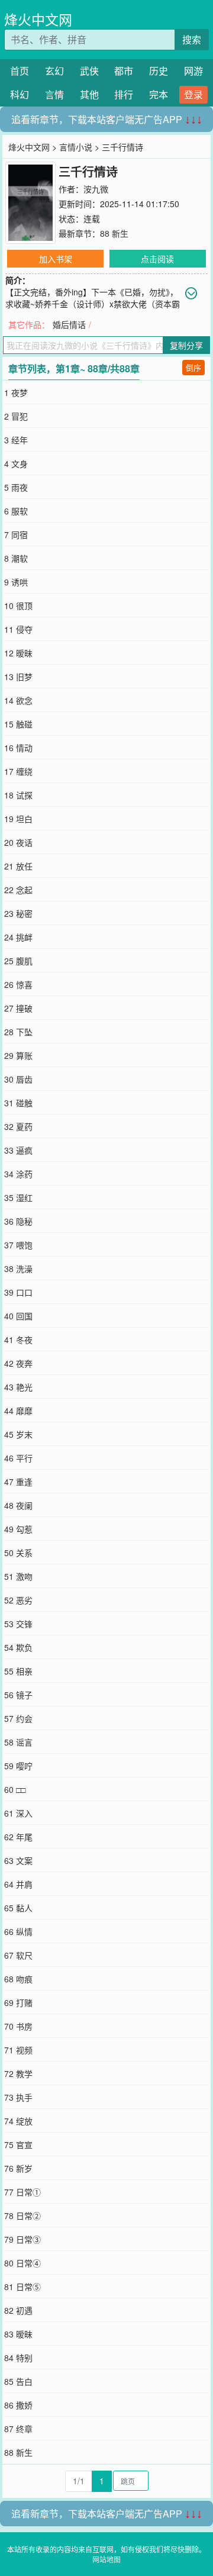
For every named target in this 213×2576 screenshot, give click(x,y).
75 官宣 (18, 2144)
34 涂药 (18, 1174)
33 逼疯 (18, 1150)
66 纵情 (18, 1931)
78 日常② (22, 2216)
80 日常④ (22, 2263)
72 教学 (18, 2073)
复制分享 (186, 345)
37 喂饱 (18, 1245)
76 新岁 (18, 2168)
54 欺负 (18, 1647)
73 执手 (18, 2097)
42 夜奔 (18, 1363)
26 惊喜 (18, 984)
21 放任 (18, 866)
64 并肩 (18, 1884)
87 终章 (18, 2429)
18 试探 (18, 795)
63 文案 (18, 1860)
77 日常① (22, 2192)
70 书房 (18, 2026)
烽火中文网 (38, 19)
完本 (159, 94)
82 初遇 (18, 2310)
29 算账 (18, 1055)
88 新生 (114, 233)
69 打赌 (18, 2002)
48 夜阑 (18, 1505)
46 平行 (18, 1458)
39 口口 (18, 1292)
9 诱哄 (16, 582)
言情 (54, 94)
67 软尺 (18, 1955)
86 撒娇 (18, 2405)
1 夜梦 (16, 392)
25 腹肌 (18, 961)
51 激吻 (18, 1576)
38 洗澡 (18, 1268)
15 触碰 (18, 724)
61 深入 (18, 1813)
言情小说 (76, 147)
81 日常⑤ (22, 2287)
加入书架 (56, 259)
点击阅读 (157, 259)
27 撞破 (18, 1008)
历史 (159, 71)
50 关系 (18, 1553)
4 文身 (16, 463)
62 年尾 (18, 1837)
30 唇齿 (18, 1079)
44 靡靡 (18, 1411)
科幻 (20, 94)
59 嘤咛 (18, 1766)
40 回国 (18, 1316)
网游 (193, 71)
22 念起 (18, 890)
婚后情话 (69, 324)
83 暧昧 (18, 2334)
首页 (20, 71)
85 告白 (18, 2381)
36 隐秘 (18, 1221)
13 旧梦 (18, 677)
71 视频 (18, 2050)
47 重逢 (18, 1482)
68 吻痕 (18, 1979)
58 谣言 (18, 1742)
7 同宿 (16, 534)
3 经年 (16, 440)
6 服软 (16, 511)
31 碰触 (18, 1103)
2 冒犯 (16, 416)
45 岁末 (18, 1434)
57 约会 (18, 1718)
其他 (89, 94)
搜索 (192, 39)
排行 (124, 94)
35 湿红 (18, 1197)
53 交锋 (18, 1624)
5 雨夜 (16, 487)
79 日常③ (22, 2239)
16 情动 (18, 748)
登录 (193, 94)
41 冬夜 (18, 1339)
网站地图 (106, 2559)
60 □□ (15, 1789)
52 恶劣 (18, 1600)
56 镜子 (18, 1695)
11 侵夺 (18, 629)
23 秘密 (18, 913)
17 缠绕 (18, 771)
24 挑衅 (18, 937)
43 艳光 (18, 1387)
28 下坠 (18, 1032)
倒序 (193, 367)
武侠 (89, 71)
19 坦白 (18, 819)
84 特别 (18, 2358)
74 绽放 (18, 2121)
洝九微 (96, 189)
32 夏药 (18, 1126)
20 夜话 (18, 842)
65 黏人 (18, 1908)
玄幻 (54, 71)
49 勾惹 (18, 1529)
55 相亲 (18, 1671)
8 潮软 (16, 558)
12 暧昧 (18, 653)
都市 (124, 71)
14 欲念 (18, 700)
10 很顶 (18, 606)
